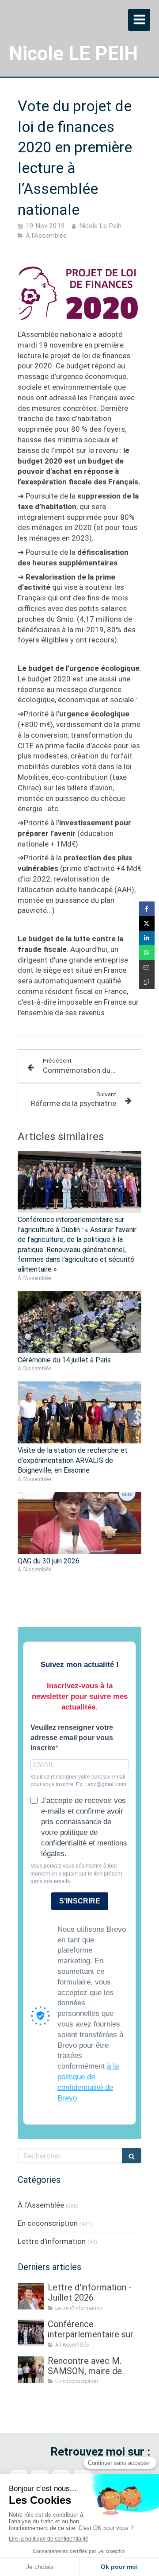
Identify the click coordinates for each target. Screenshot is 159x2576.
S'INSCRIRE (80, 1901)
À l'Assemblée (41, 2205)
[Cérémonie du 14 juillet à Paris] (79, 1322)
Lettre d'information (52, 2241)
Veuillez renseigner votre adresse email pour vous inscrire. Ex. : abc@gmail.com (78, 1781)
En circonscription (48, 2223)
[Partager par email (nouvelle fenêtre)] (147, 967)
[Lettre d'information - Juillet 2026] (31, 2296)
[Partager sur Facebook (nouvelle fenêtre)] (147, 909)
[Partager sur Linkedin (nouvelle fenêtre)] (147, 938)
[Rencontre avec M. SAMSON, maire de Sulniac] (31, 2370)
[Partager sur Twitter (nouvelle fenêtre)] (147, 923)
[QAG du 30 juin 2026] (79, 1523)
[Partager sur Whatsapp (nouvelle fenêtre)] (147, 953)
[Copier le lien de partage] (147, 982)
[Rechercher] (132, 2156)
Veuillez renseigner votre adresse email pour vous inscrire (72, 1738)
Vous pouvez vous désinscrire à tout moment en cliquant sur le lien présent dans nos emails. (76, 1873)
